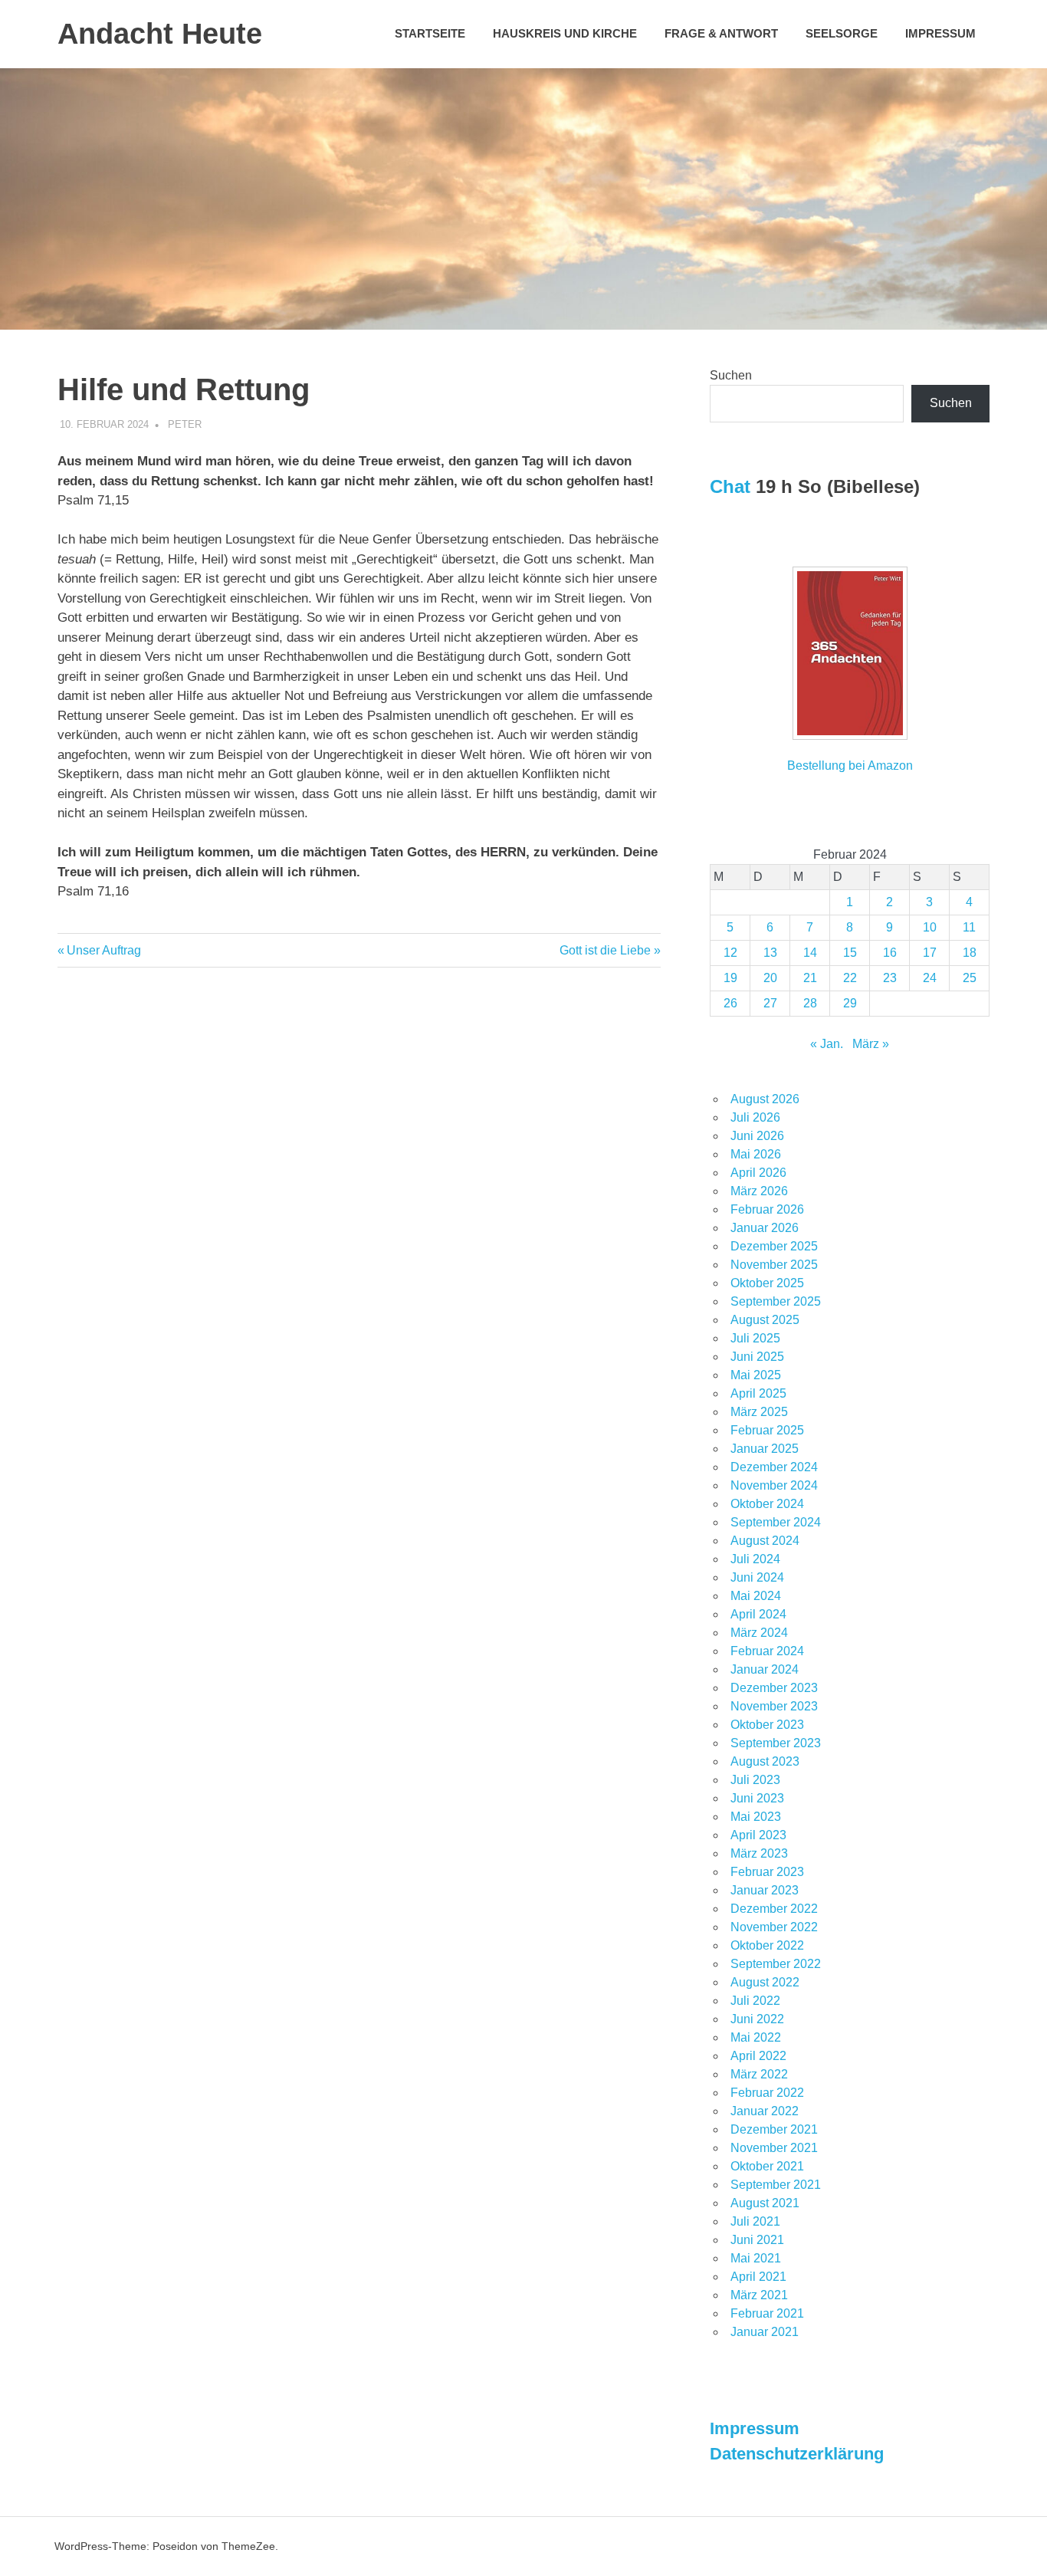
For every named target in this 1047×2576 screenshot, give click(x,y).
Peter (185, 424)
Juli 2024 (755, 1559)
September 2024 (776, 1522)
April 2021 (758, 2277)
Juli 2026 (755, 1117)
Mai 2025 (756, 1375)
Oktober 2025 (767, 1283)
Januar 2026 (765, 1228)
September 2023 (776, 1743)
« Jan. (827, 1044)
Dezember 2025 (774, 1246)
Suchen (731, 375)
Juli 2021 (755, 2221)
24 (930, 978)
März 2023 (759, 1853)
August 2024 (765, 1541)
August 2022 (765, 1982)
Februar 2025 (767, 1430)
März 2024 (759, 1633)
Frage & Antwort (721, 33)
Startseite (430, 33)
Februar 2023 (767, 1872)
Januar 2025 (765, 1449)
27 (770, 1003)
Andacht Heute (160, 34)
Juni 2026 (757, 1136)
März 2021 (759, 2295)
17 (930, 953)
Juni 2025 (757, 1357)
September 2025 (776, 1301)
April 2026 (758, 1173)
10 (930, 927)
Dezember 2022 (774, 1909)
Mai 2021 (756, 2258)
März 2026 (759, 1191)
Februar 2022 (767, 2093)
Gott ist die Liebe (605, 950)
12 (730, 953)
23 (890, 978)
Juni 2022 (757, 2019)
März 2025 (759, 1412)
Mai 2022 (756, 2037)
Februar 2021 (767, 2313)
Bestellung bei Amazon (850, 766)
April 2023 (758, 1835)
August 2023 (765, 1761)
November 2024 (774, 1485)
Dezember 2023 (774, 1688)
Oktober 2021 (767, 2166)
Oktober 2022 (767, 1945)
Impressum (940, 33)
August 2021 (765, 2203)
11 (969, 927)
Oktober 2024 (767, 1504)
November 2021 (774, 2148)
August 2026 (765, 1099)
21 (810, 978)
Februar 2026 (767, 1209)
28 (810, 1003)
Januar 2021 (765, 2332)
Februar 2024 (767, 1651)
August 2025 (765, 1320)
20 (770, 978)
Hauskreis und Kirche (565, 33)
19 (730, 978)
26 (730, 1003)
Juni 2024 (757, 1577)
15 (850, 953)
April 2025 (758, 1393)
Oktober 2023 (767, 1725)
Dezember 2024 (774, 1467)
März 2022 (759, 2074)
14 (810, 953)
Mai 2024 (756, 1596)
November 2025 (774, 1265)
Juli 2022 (755, 2001)
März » (871, 1044)
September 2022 (776, 1964)
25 (970, 978)
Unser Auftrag (103, 950)
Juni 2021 (757, 2240)
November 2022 (774, 1927)
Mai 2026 (756, 1154)
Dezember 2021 (774, 2129)
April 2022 (758, 2056)
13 (770, 953)
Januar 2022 (765, 2111)
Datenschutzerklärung (797, 2454)
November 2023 (774, 1706)
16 (890, 953)
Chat (730, 486)
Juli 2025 (755, 1338)
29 (850, 1003)
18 (970, 953)
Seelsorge (842, 33)
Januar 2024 (765, 1669)
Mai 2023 (756, 1817)
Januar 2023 (765, 1890)
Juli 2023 (755, 1780)
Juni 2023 (757, 1798)
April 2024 (758, 1614)
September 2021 (776, 2185)
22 (850, 978)
